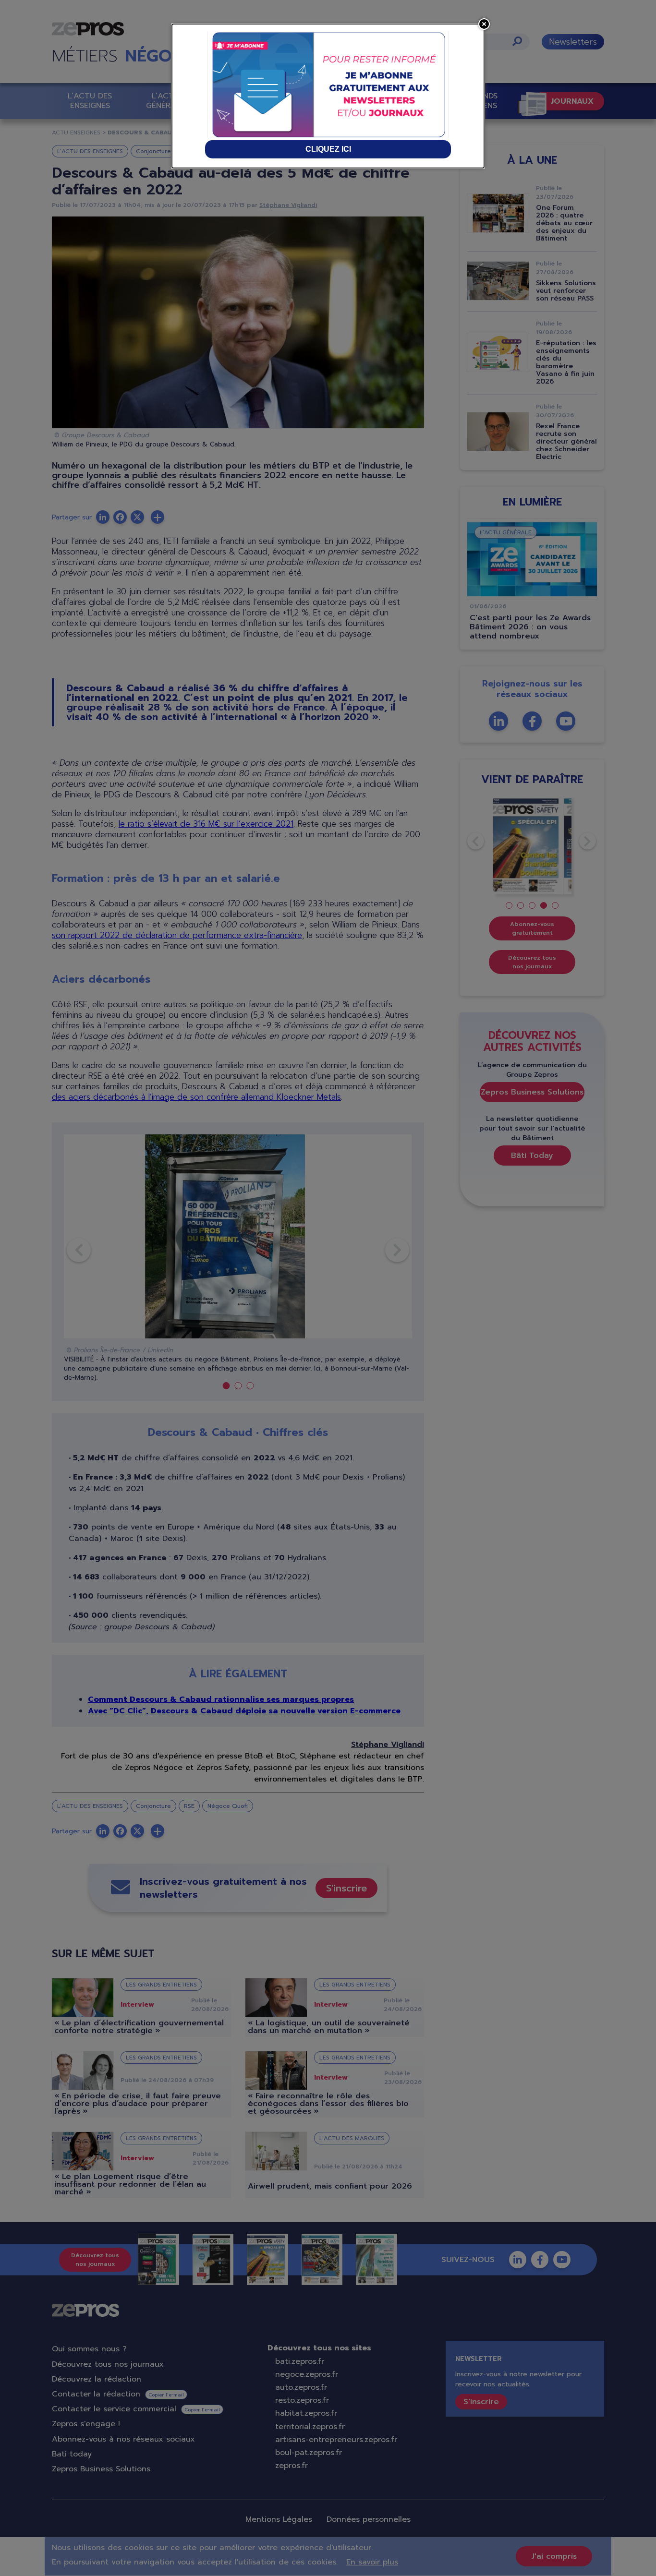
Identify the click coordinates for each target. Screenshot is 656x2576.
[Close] (484, 24)
